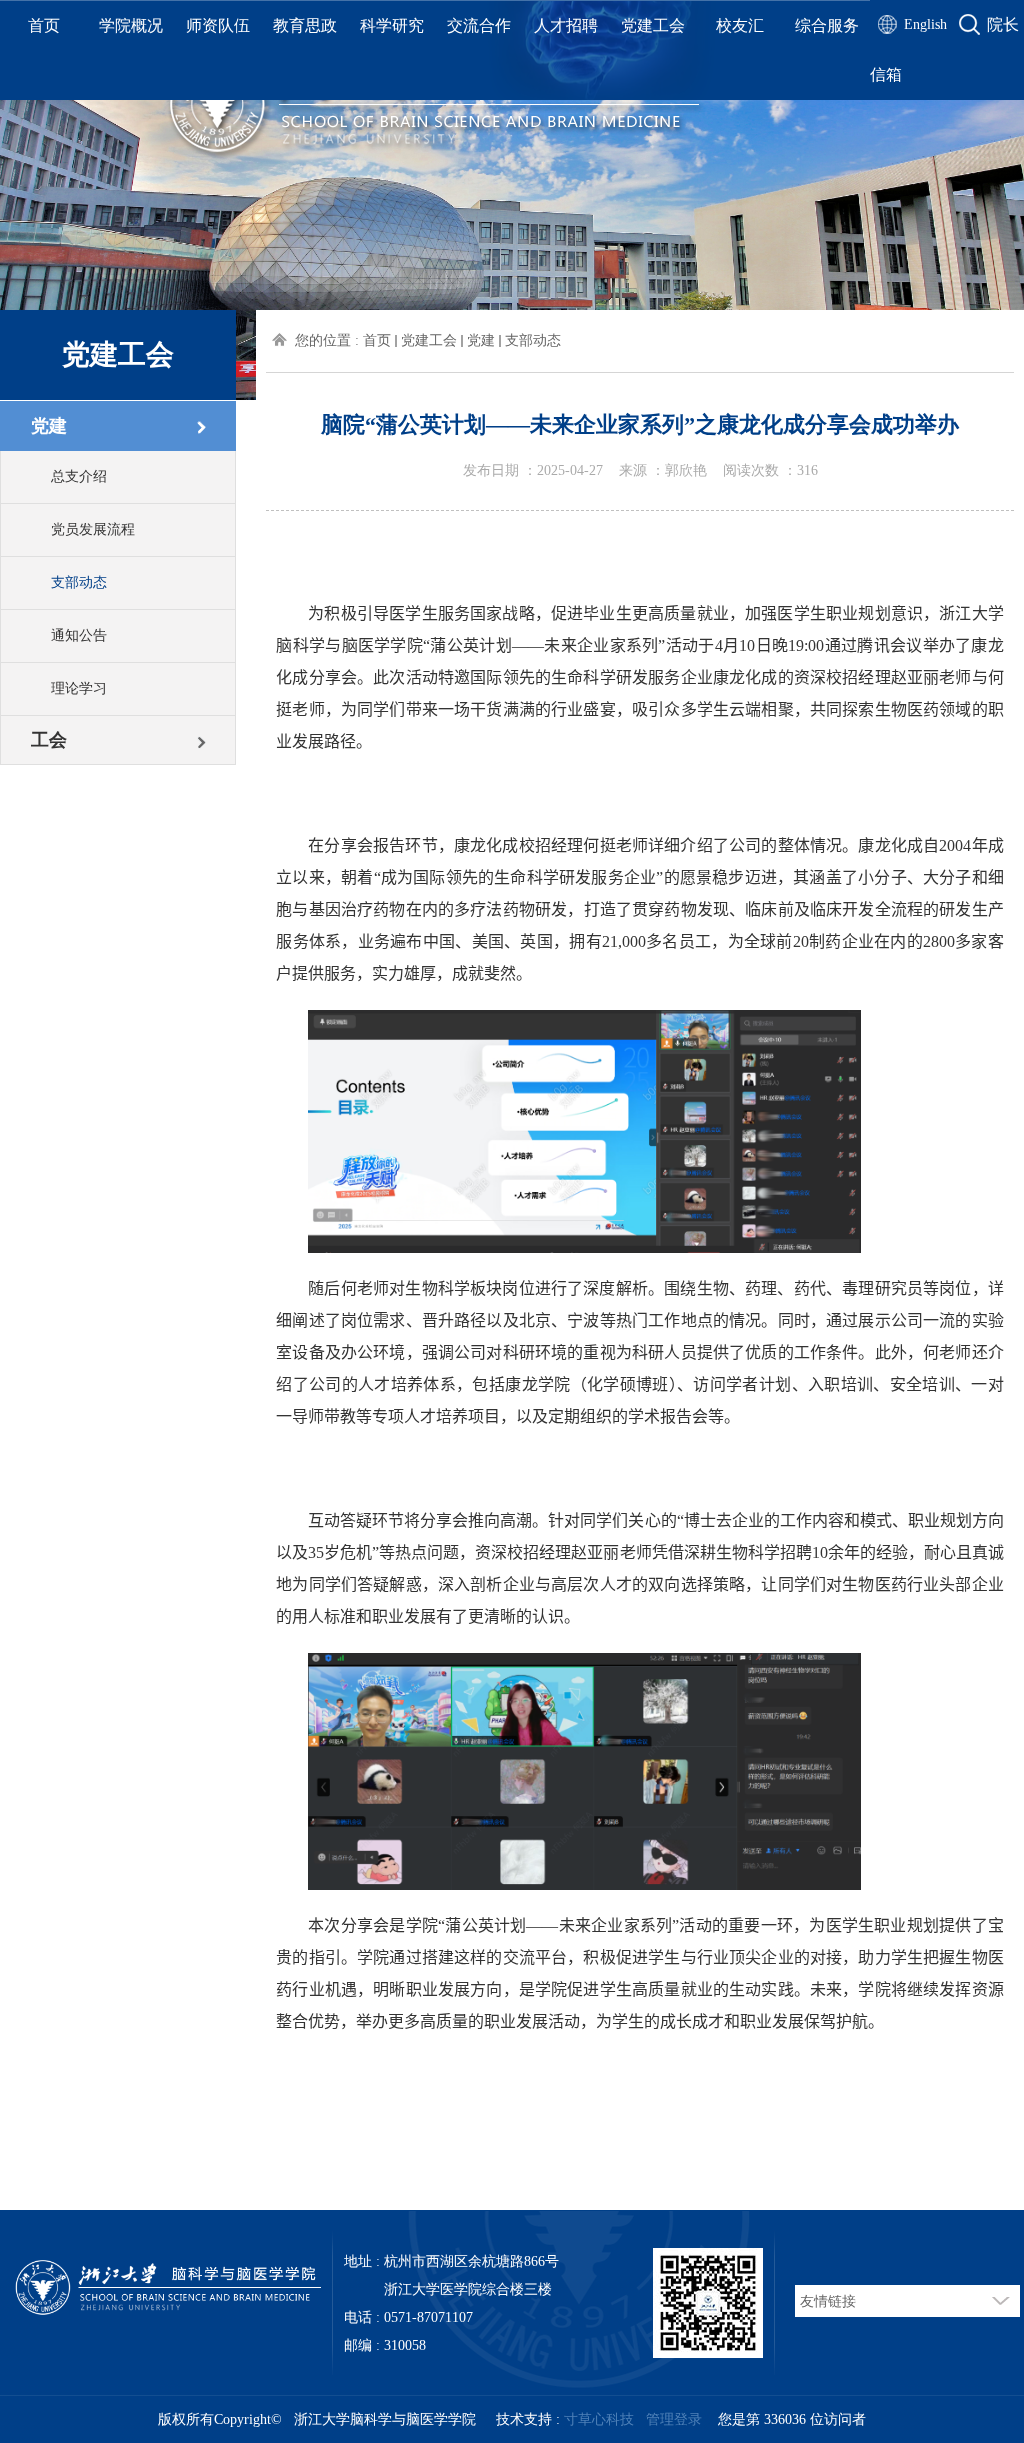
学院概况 (131, 25)
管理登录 (674, 2419)
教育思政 (305, 25)
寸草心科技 (599, 2419)
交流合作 (479, 25)
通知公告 (79, 635)
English (925, 24)
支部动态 (79, 582)
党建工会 (653, 25)
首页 (44, 25)
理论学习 (79, 688)
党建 (49, 426)
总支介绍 (79, 476)
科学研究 (392, 25)
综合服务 (827, 25)
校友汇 (740, 25)
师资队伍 (218, 25)
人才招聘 (566, 25)
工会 (49, 740)
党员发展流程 (93, 529)
